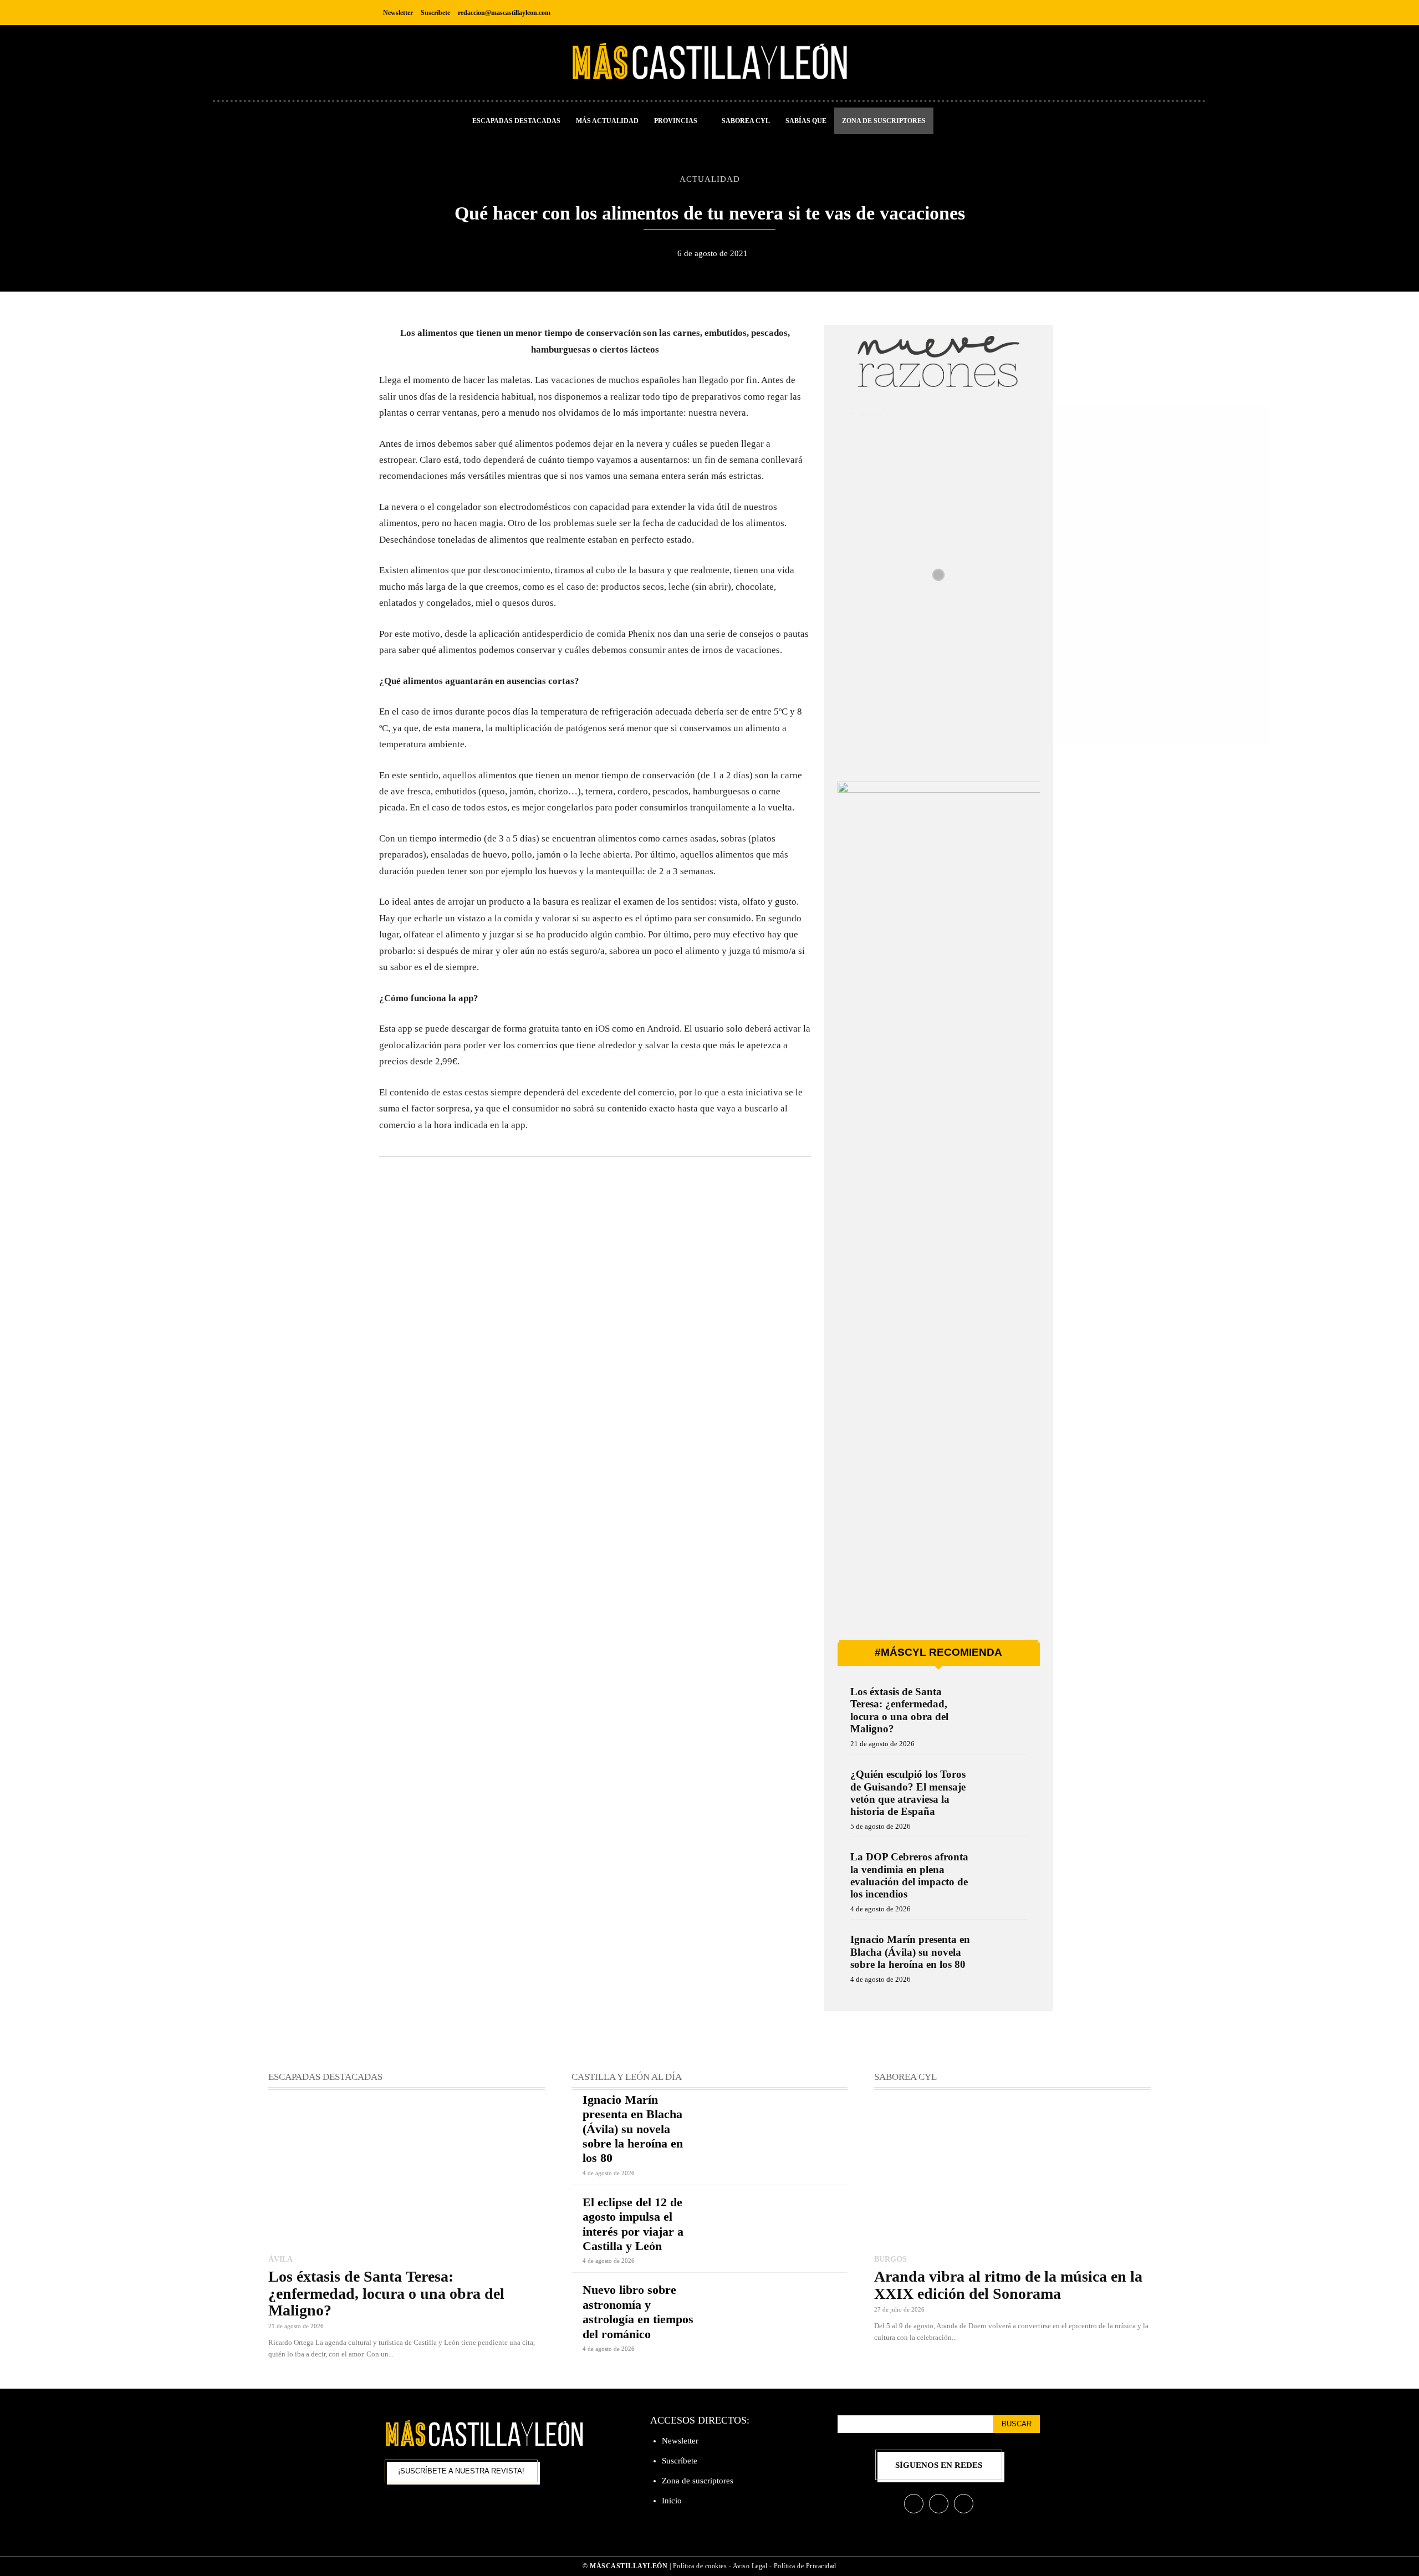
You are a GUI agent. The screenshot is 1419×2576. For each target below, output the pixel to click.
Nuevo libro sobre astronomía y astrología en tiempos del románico (638, 2312)
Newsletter (680, 2441)
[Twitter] (1030, 12)
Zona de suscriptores (698, 2481)
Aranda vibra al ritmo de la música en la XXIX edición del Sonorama (1008, 2285)
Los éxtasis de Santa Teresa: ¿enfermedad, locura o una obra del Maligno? (899, 1710)
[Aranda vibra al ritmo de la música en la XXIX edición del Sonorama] (1012, 2173)
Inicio (672, 2501)
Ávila (280, 2259)
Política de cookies (700, 2566)
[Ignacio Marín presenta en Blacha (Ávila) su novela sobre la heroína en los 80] (1004, 1954)
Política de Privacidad (805, 2566)
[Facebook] (980, 12)
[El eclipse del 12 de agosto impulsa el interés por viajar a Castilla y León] (779, 2223)
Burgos (890, 2259)
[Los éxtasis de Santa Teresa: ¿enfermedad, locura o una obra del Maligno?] (1004, 1707)
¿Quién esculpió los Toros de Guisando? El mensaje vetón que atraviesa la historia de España (908, 1793)
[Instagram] (1005, 12)
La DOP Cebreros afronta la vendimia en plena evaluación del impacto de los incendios (909, 1875)
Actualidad (710, 179)
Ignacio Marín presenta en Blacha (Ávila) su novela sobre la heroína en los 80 (910, 1952)
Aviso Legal (751, 2566)
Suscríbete (680, 2461)
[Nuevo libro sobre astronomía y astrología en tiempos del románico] (779, 2310)
